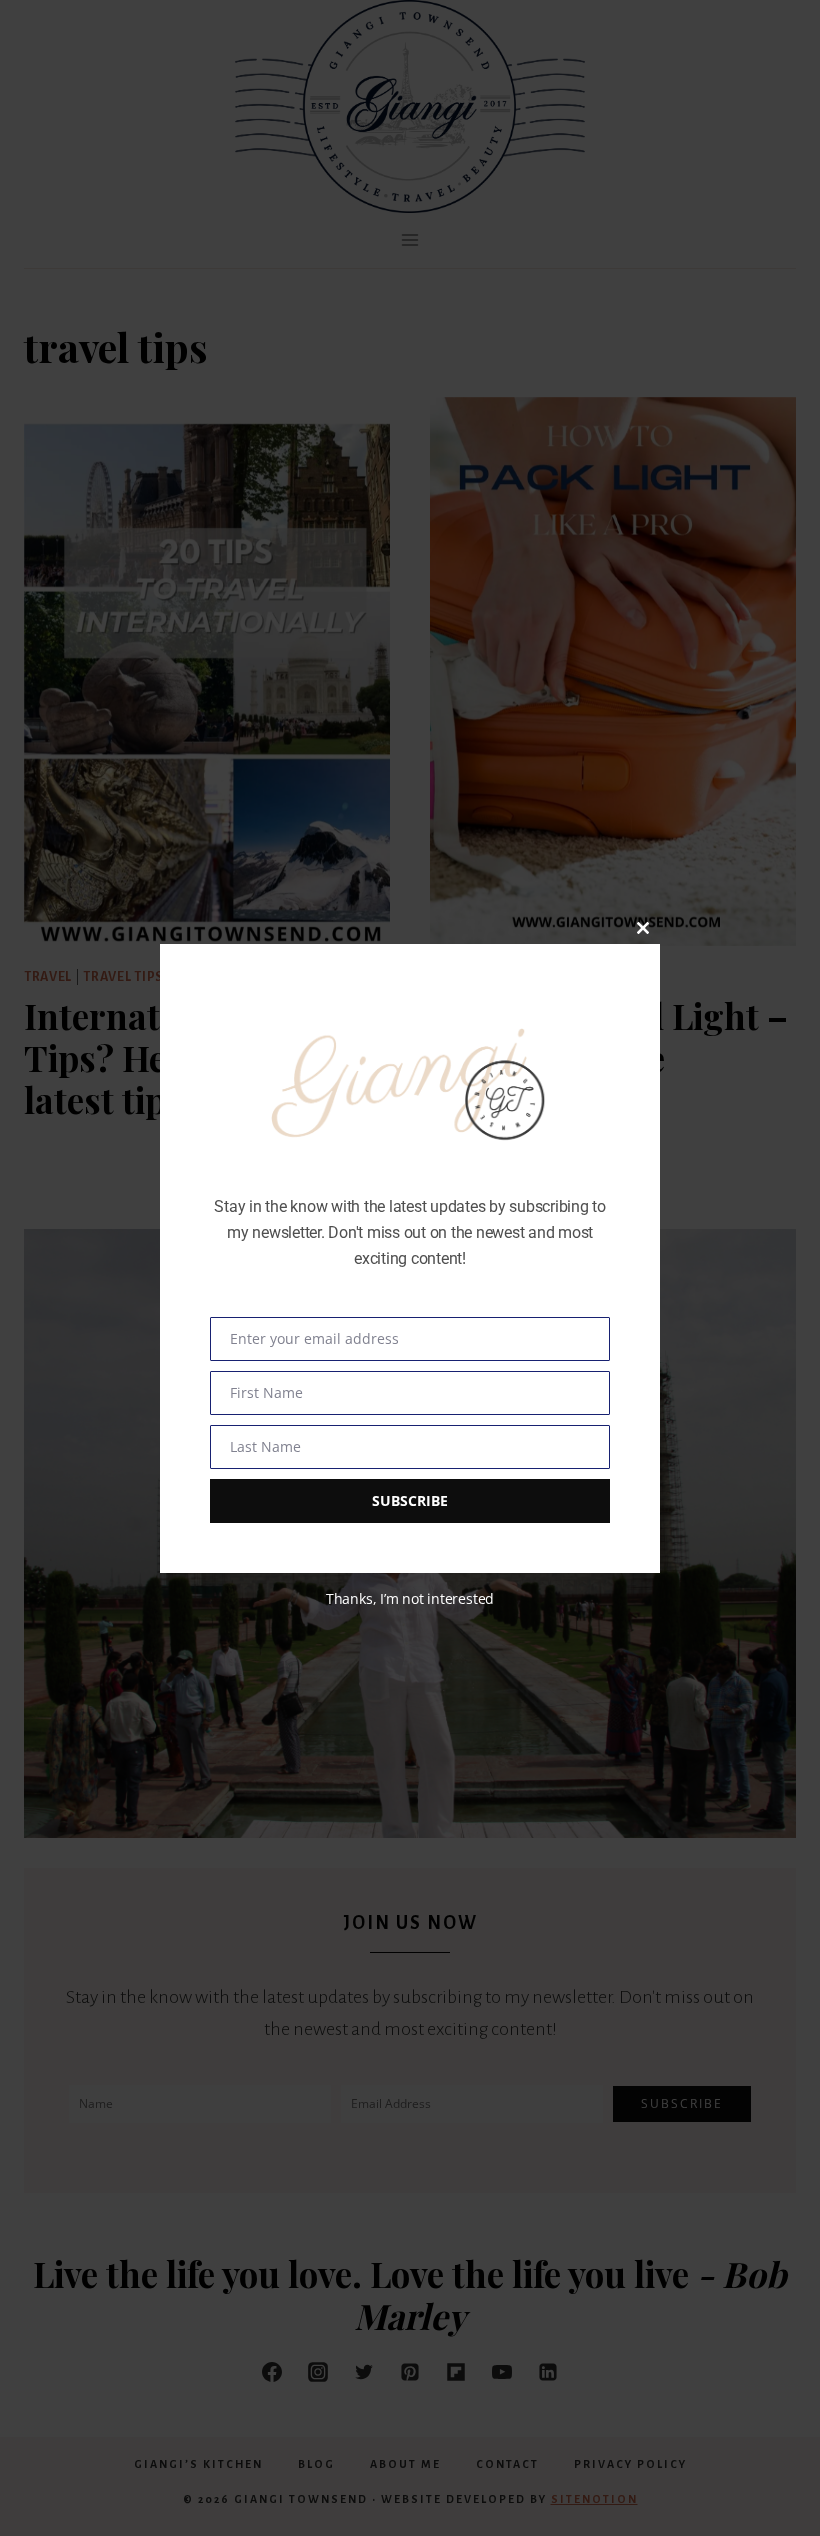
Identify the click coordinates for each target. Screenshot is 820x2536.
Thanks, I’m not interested (410, 1598)
